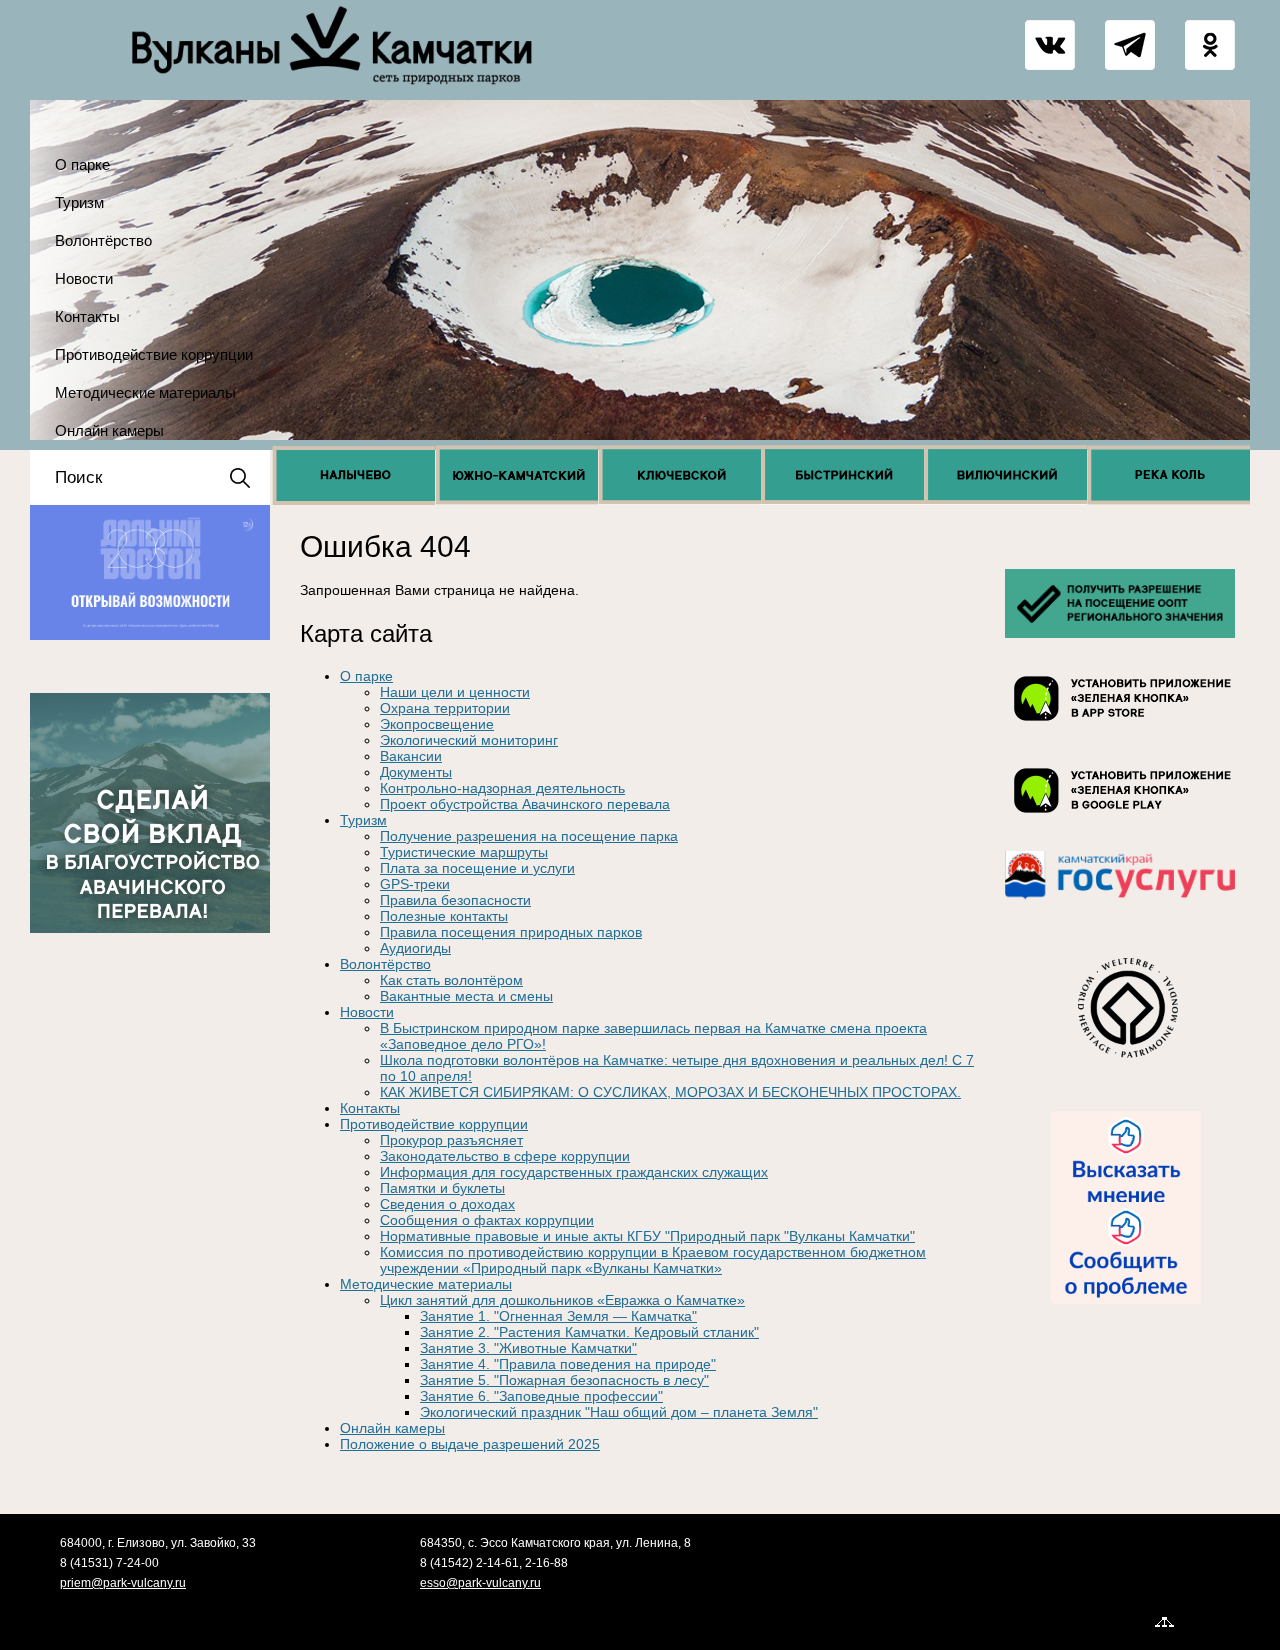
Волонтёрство (103, 240)
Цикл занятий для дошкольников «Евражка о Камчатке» (562, 1300)
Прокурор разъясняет (451, 1140)
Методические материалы (145, 392)
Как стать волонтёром (451, 980)
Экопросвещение (437, 724)
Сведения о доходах (447, 1204)
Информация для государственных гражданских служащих (574, 1172)
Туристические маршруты (464, 852)
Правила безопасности (455, 900)
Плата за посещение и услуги (477, 868)
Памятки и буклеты (442, 1188)
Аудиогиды (415, 948)
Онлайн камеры (109, 430)
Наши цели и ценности (455, 692)
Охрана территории (445, 708)
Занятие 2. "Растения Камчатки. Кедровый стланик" (589, 1332)
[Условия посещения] (1120, 638)
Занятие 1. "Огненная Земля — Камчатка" (558, 1316)
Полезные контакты (444, 916)
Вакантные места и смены (466, 996)
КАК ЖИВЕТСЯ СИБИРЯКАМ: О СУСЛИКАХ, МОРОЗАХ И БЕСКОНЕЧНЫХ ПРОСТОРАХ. (670, 1092)
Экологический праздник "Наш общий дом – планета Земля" (619, 1412)
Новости (84, 278)
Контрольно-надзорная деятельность (502, 788)
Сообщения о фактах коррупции (487, 1220)
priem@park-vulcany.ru (123, 1583)
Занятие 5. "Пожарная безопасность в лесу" (564, 1380)
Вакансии (411, 756)
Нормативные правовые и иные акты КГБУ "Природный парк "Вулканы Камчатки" (647, 1236)
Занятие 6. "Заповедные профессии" (541, 1396)
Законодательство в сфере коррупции (505, 1156)
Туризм (79, 202)
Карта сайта (1215, 1620)
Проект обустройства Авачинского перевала (525, 804)
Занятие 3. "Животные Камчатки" (528, 1348)
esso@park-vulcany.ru (480, 1583)
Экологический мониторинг (469, 740)
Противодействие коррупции (154, 354)
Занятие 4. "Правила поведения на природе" (568, 1364)
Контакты (87, 316)
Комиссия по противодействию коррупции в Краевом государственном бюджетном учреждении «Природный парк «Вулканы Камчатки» (653, 1260)
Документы (416, 772)
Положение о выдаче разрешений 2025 (470, 1444)
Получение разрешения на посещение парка (529, 836)
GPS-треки (415, 884)
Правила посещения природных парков (511, 932)
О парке (82, 164)
